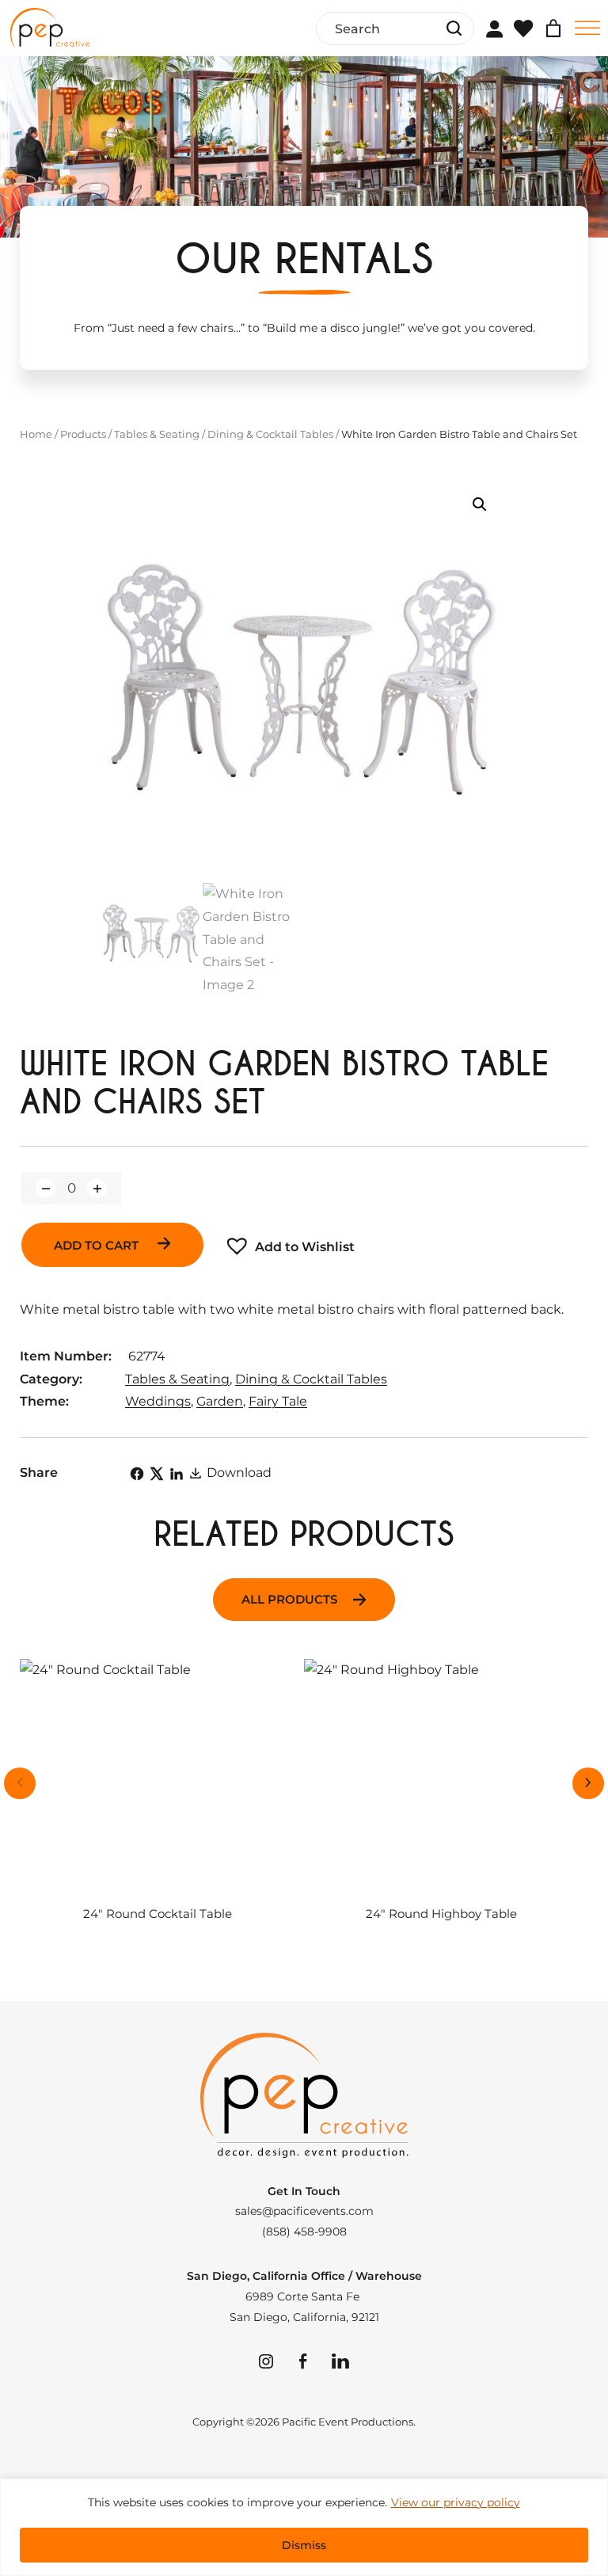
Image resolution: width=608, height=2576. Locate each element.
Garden (220, 1401)
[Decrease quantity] (46, 1188)
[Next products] (588, 1783)
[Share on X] (157, 1474)
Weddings (158, 1401)
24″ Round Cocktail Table (158, 1914)
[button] (480, 504)
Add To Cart (98, 1246)
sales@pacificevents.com (304, 2211)
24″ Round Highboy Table (441, 1914)
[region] (304, 2527)
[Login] (494, 29)
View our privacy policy (456, 2502)
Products (83, 434)
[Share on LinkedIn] (177, 1474)
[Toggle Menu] (587, 28)
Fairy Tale (278, 1401)
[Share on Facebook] (137, 1474)
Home (36, 434)
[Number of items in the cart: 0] (553, 29)
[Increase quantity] (97, 1188)
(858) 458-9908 (304, 2232)
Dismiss (304, 2545)
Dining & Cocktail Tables (270, 434)
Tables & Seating (157, 434)
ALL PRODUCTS (289, 1600)
